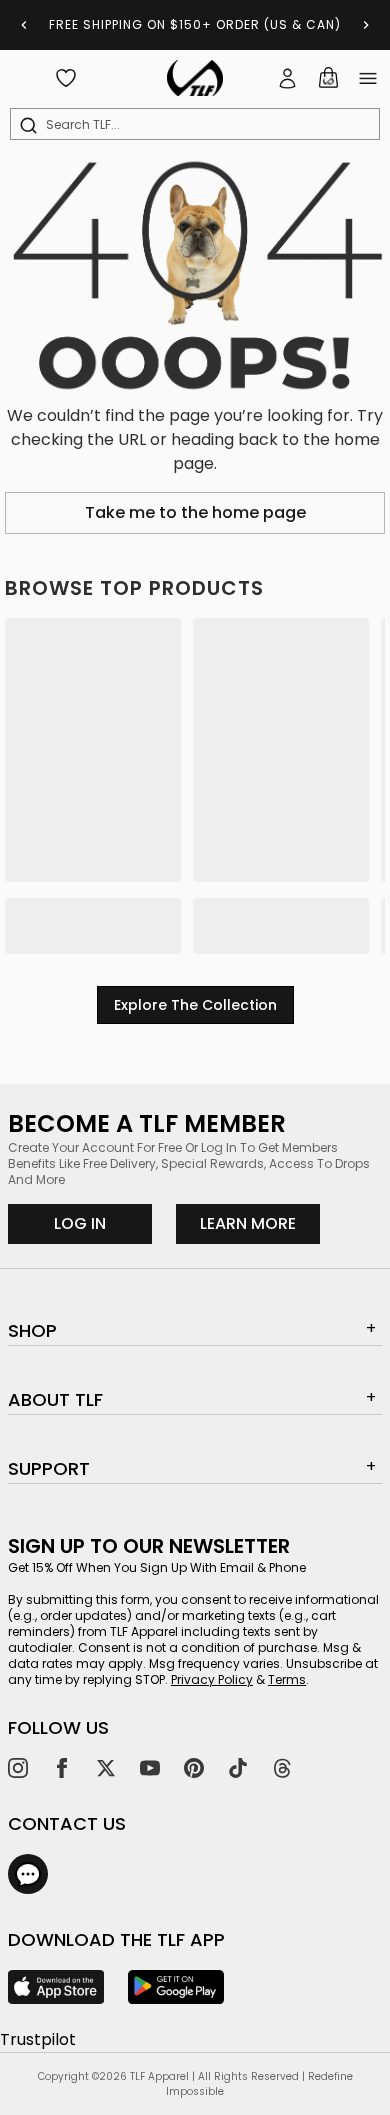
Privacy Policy (212, 1679)
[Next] (366, 25)
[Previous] (24, 25)
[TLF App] (56, 1987)
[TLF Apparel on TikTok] (238, 1768)
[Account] (288, 78)
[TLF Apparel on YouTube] (150, 1768)
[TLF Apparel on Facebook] (62, 1768)
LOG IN (80, 1223)
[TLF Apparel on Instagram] (18, 1768)
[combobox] (199, 125)
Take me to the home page (195, 512)
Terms (287, 1679)
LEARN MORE (260, 1223)
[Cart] (328, 78)
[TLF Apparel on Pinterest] (194, 1768)
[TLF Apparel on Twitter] (106, 1768)
